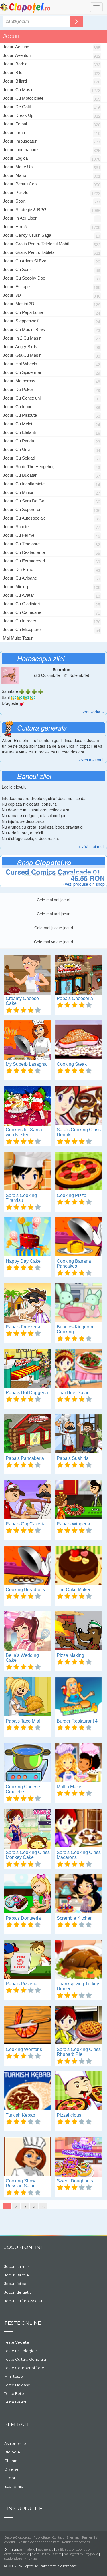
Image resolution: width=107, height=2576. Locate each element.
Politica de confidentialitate (39, 2542)
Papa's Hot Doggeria (27, 1393)
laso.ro (57, 2554)
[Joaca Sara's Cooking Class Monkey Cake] (27, 1829)
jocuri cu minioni (19, 492)
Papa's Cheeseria (75, 998)
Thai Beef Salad (73, 1393)
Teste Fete (14, 2393)
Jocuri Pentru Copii (21, 184)
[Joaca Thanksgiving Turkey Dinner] (78, 1960)
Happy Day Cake (23, 1261)
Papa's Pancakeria (25, 1458)
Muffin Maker (70, 1787)
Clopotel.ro (25, 8)
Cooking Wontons (24, 2049)
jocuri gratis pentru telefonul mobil (36, 244)
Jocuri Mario (14, 175)
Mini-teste (14, 2376)
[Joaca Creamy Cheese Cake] (27, 975)
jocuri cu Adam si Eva (25, 261)
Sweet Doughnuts (75, 2181)
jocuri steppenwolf (21, 321)
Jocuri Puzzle (16, 192)
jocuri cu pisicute (20, 415)
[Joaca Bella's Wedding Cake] (27, 1631)
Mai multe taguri (18, 638)
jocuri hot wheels (20, 364)
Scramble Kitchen (75, 1918)
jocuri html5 (15, 227)
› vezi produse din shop (84, 884)
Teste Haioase (17, 2385)
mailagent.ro (73, 2554)
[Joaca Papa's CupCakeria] (27, 1500)
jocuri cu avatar (18, 595)
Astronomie (15, 2443)
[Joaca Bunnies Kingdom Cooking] (78, 1303)
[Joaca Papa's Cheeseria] (78, 975)
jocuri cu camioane (22, 612)
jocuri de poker (18, 389)
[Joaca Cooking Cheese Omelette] (27, 1763)
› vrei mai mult (92, 760)
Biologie (12, 2452)
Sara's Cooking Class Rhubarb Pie (79, 2052)
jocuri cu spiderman (23, 372)
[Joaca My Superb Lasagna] (27, 1040)
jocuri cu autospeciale (24, 518)
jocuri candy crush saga (27, 235)
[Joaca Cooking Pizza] (78, 1172)
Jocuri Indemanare (20, 150)
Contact (58, 2537)
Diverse (11, 2469)
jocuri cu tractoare (21, 544)
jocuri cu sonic (18, 269)
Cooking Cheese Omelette (23, 1789)
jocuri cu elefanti (19, 432)
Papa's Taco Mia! (23, 1721)
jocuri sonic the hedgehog (29, 467)
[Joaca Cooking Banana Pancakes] (78, 1237)
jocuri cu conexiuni (22, 398)
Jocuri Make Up (18, 167)
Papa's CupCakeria (26, 1524)
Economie (14, 2486)
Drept (10, 2478)
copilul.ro (83, 2549)
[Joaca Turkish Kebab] (27, 2091)
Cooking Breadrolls (25, 1590)
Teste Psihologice (21, 2351)
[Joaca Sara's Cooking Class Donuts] (78, 1106)
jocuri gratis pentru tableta (29, 252)
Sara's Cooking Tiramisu (21, 1198)
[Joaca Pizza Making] (78, 1631)
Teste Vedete (17, 2342)
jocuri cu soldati (19, 458)
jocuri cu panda (18, 441)
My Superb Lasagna (26, 1064)
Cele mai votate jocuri (53, 942)
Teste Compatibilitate (24, 2368)
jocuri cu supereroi (21, 509)
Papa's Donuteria (23, 1918)
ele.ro (36, 2554)
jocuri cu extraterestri (24, 561)
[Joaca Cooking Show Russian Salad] (27, 2157)
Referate (17, 2424)
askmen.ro (46, 2549)
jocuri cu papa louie (23, 312)
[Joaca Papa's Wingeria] (78, 1500)
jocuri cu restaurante (24, 552)
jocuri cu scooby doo (24, 278)
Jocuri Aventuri (17, 55)
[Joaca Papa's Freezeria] (27, 1303)
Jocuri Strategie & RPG (25, 210)
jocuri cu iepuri (18, 407)
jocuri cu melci (17, 424)
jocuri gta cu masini (23, 355)
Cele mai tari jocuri (54, 914)
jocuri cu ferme (19, 535)
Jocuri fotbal (16, 2284)
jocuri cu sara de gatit (25, 501)
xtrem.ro (31, 2559)
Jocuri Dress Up (18, 115)
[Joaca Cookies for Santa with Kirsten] (27, 1106)
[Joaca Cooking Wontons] (27, 2026)
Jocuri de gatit (18, 2292)
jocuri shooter (16, 527)
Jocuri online (24, 2247)
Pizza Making (70, 1655)
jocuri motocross (19, 381)
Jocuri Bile (13, 72)
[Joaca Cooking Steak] (78, 1040)
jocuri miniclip (16, 587)
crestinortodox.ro (17, 2554)
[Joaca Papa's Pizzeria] (27, 1960)
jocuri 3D (12, 295)
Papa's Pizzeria (22, 1984)
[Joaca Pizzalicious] (78, 2091)
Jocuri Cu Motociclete (23, 98)
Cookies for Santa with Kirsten (24, 1132)
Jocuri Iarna (14, 132)
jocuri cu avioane (20, 578)
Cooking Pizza (72, 1195)
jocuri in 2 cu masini (23, 338)
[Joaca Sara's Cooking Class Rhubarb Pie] (78, 2026)
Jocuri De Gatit (17, 107)
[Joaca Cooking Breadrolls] (27, 1566)
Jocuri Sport (14, 201)
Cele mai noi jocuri (53, 900)
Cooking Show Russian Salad (21, 2183)
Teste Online (23, 2323)
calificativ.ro (65, 2549)
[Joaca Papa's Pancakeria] (27, 1434)
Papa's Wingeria (73, 1524)
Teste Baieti (15, 2402)
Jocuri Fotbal (15, 124)
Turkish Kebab (20, 2115)
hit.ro (46, 2554)
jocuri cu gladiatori (21, 604)
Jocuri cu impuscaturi (24, 2301)
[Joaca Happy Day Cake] (27, 1237)
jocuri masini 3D (19, 304)
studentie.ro (13, 2559)
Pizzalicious (69, 2115)
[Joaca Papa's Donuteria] (27, 1894)
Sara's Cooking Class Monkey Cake (28, 1855)
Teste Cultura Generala (25, 2359)
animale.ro (27, 2549)
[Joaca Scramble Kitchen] (78, 1894)
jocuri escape (16, 287)
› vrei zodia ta (92, 712)
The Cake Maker (74, 1590)
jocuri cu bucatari (20, 475)
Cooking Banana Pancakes (74, 1264)
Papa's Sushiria (73, 1458)
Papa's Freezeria (23, 1327)
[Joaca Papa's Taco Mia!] (27, 1697)
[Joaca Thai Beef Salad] (78, 1369)
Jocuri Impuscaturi (20, 141)
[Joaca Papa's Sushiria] (78, 1434)
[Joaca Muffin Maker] (78, 1763)
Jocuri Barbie (15, 64)
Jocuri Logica (15, 158)
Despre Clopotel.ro (18, 2537)
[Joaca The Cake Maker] (78, 1566)
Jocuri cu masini (19, 2266)
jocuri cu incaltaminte (24, 484)
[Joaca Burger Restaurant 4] (78, 1697)
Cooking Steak (72, 1064)
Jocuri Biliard (15, 81)
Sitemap (73, 2537)
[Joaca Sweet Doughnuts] (78, 2157)
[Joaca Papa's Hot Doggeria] (27, 1369)
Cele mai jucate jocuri (54, 928)
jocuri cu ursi (16, 449)
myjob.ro (92, 2554)
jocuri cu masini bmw (24, 329)
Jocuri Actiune (16, 47)
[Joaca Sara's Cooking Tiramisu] (27, 1172)
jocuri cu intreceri (20, 621)
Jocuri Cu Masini (19, 90)
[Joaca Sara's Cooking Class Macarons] (78, 1829)
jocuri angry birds (20, 347)
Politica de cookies (76, 2542)
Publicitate (42, 2537)
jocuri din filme (18, 569)
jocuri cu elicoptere (22, 629)
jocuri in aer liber (20, 218)
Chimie (11, 2461)
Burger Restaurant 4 (77, 1721)
